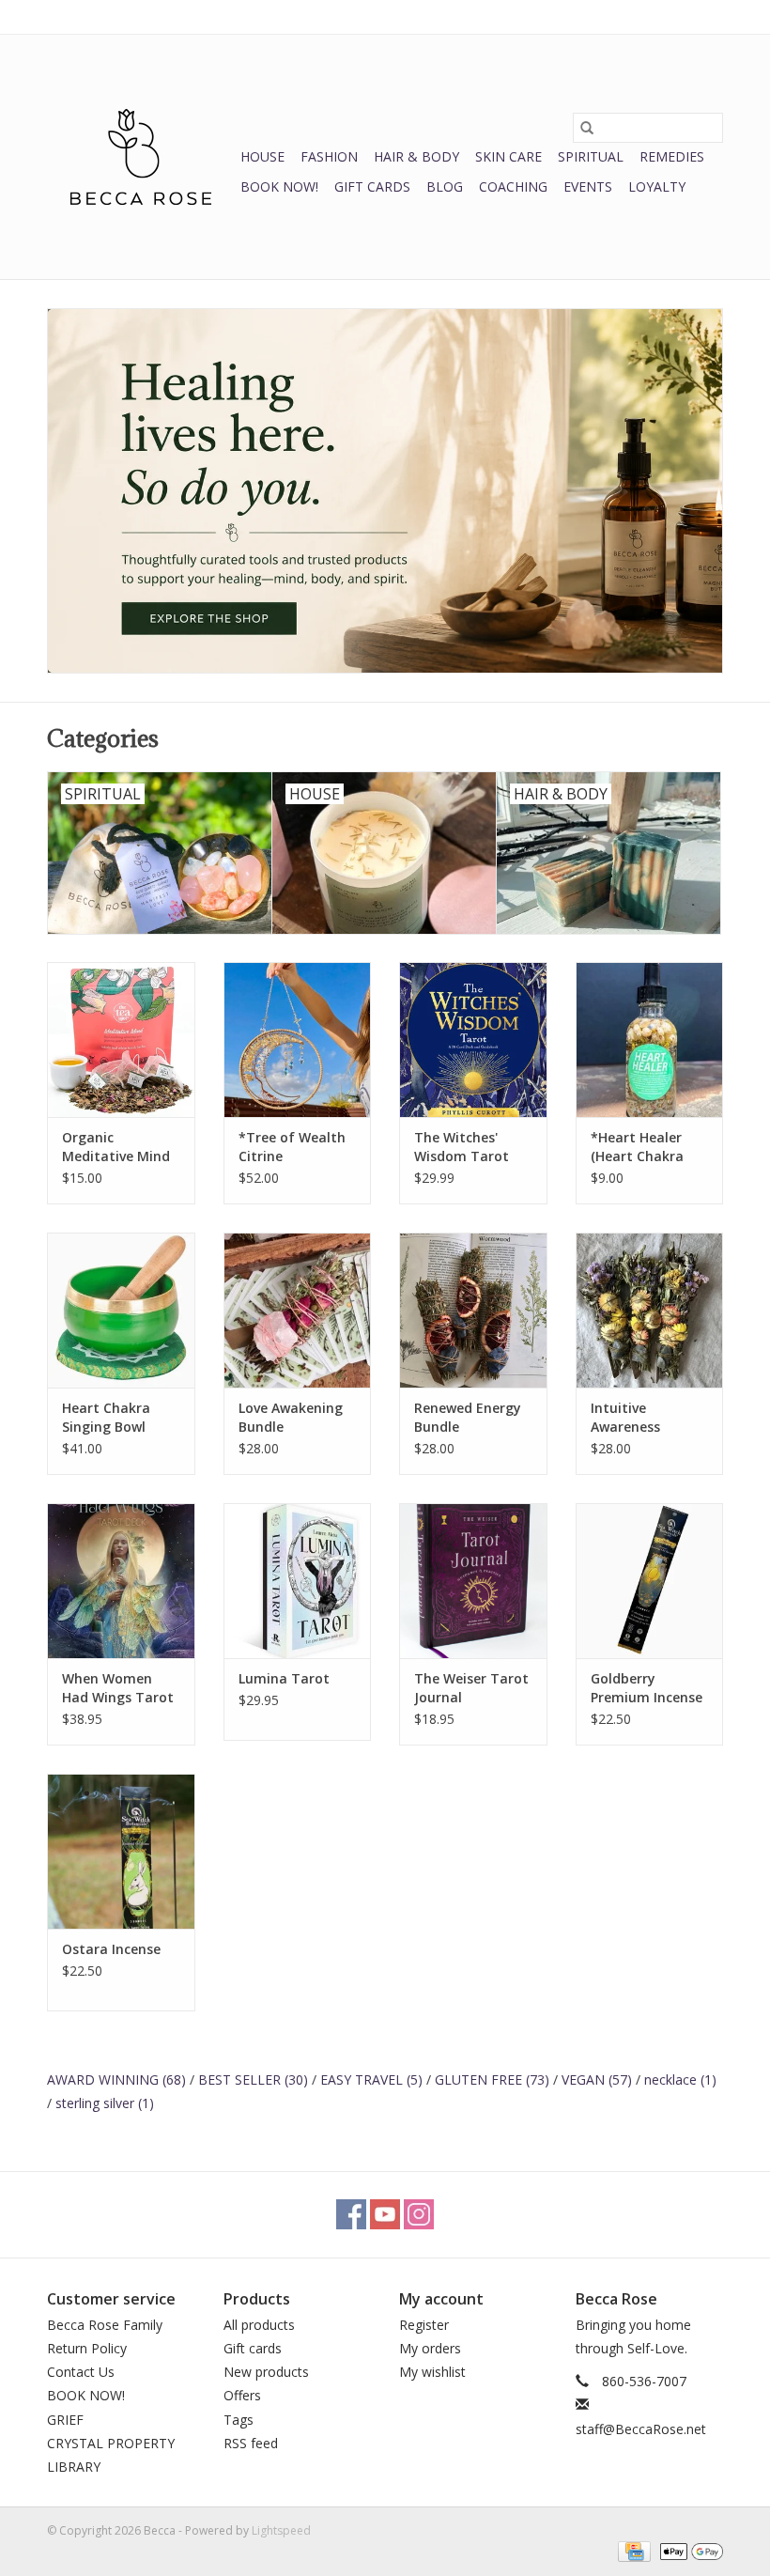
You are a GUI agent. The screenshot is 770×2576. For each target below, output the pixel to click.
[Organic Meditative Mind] (121, 1040)
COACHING (513, 186)
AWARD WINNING (116, 2079)
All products (259, 2325)
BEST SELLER (253, 2079)
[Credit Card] (632, 2550)
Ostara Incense (111, 1949)
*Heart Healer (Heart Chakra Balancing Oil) (637, 1147)
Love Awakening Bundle (291, 1417)
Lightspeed (281, 2530)
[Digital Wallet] (688, 2550)
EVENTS (588, 186)
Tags (239, 2420)
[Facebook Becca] (351, 2214)
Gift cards (372, 186)
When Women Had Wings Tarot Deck (118, 1688)
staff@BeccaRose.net (641, 2429)
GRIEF (65, 2420)
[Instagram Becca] (419, 2214)
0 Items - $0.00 (527, 16)
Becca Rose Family (105, 2325)
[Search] (587, 128)
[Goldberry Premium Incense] (650, 1581)
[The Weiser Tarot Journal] (473, 1581)
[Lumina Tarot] (298, 1581)
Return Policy (87, 2348)
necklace (680, 2079)
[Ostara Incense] (121, 1851)
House (262, 156)
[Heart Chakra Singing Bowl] (121, 1310)
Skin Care (508, 156)
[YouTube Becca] (385, 2214)
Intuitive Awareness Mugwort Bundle (645, 1418)
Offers (242, 2395)
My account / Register (665, 16)
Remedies (672, 156)
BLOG (445, 186)
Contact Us (81, 2372)
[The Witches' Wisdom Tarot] (473, 1040)
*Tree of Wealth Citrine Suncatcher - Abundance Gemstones (292, 1147)
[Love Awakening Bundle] (298, 1310)
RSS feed (251, 2443)
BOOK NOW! (279, 186)
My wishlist (432, 2372)
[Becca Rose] (141, 157)
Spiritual (591, 156)
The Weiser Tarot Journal (471, 1688)
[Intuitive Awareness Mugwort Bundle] (650, 1310)
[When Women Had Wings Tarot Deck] (121, 1581)
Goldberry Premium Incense (647, 1688)
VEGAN (597, 2079)
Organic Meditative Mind (116, 1147)
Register (424, 2325)
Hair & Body (416, 156)
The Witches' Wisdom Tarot (462, 1147)
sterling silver (105, 2103)
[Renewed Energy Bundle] (473, 1310)
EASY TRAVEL (371, 2079)
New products (266, 2372)
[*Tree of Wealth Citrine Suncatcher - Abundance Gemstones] (298, 1040)
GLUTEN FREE (492, 2079)
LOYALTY (657, 186)
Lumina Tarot (284, 1678)
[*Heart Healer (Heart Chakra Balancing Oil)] (650, 1040)
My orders (430, 2348)
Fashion (329, 156)
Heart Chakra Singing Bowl (106, 1417)
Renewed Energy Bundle (468, 1417)
